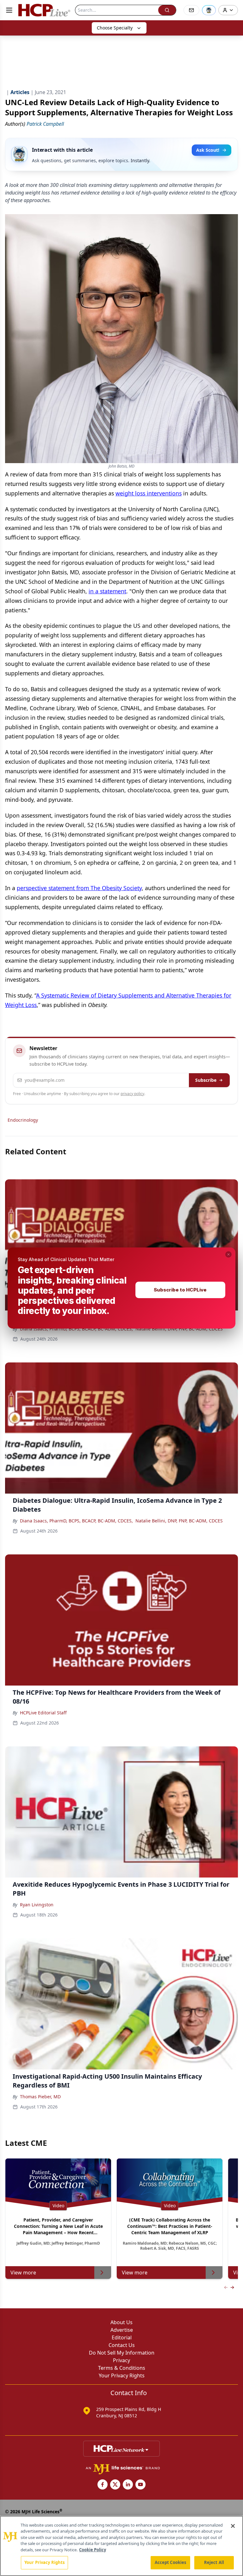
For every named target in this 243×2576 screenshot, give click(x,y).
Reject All (214, 2562)
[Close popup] (228, 1254)
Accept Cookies (171, 2562)
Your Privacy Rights (44, 2562)
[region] (121, 2546)
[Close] (233, 2526)
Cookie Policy (93, 2550)
